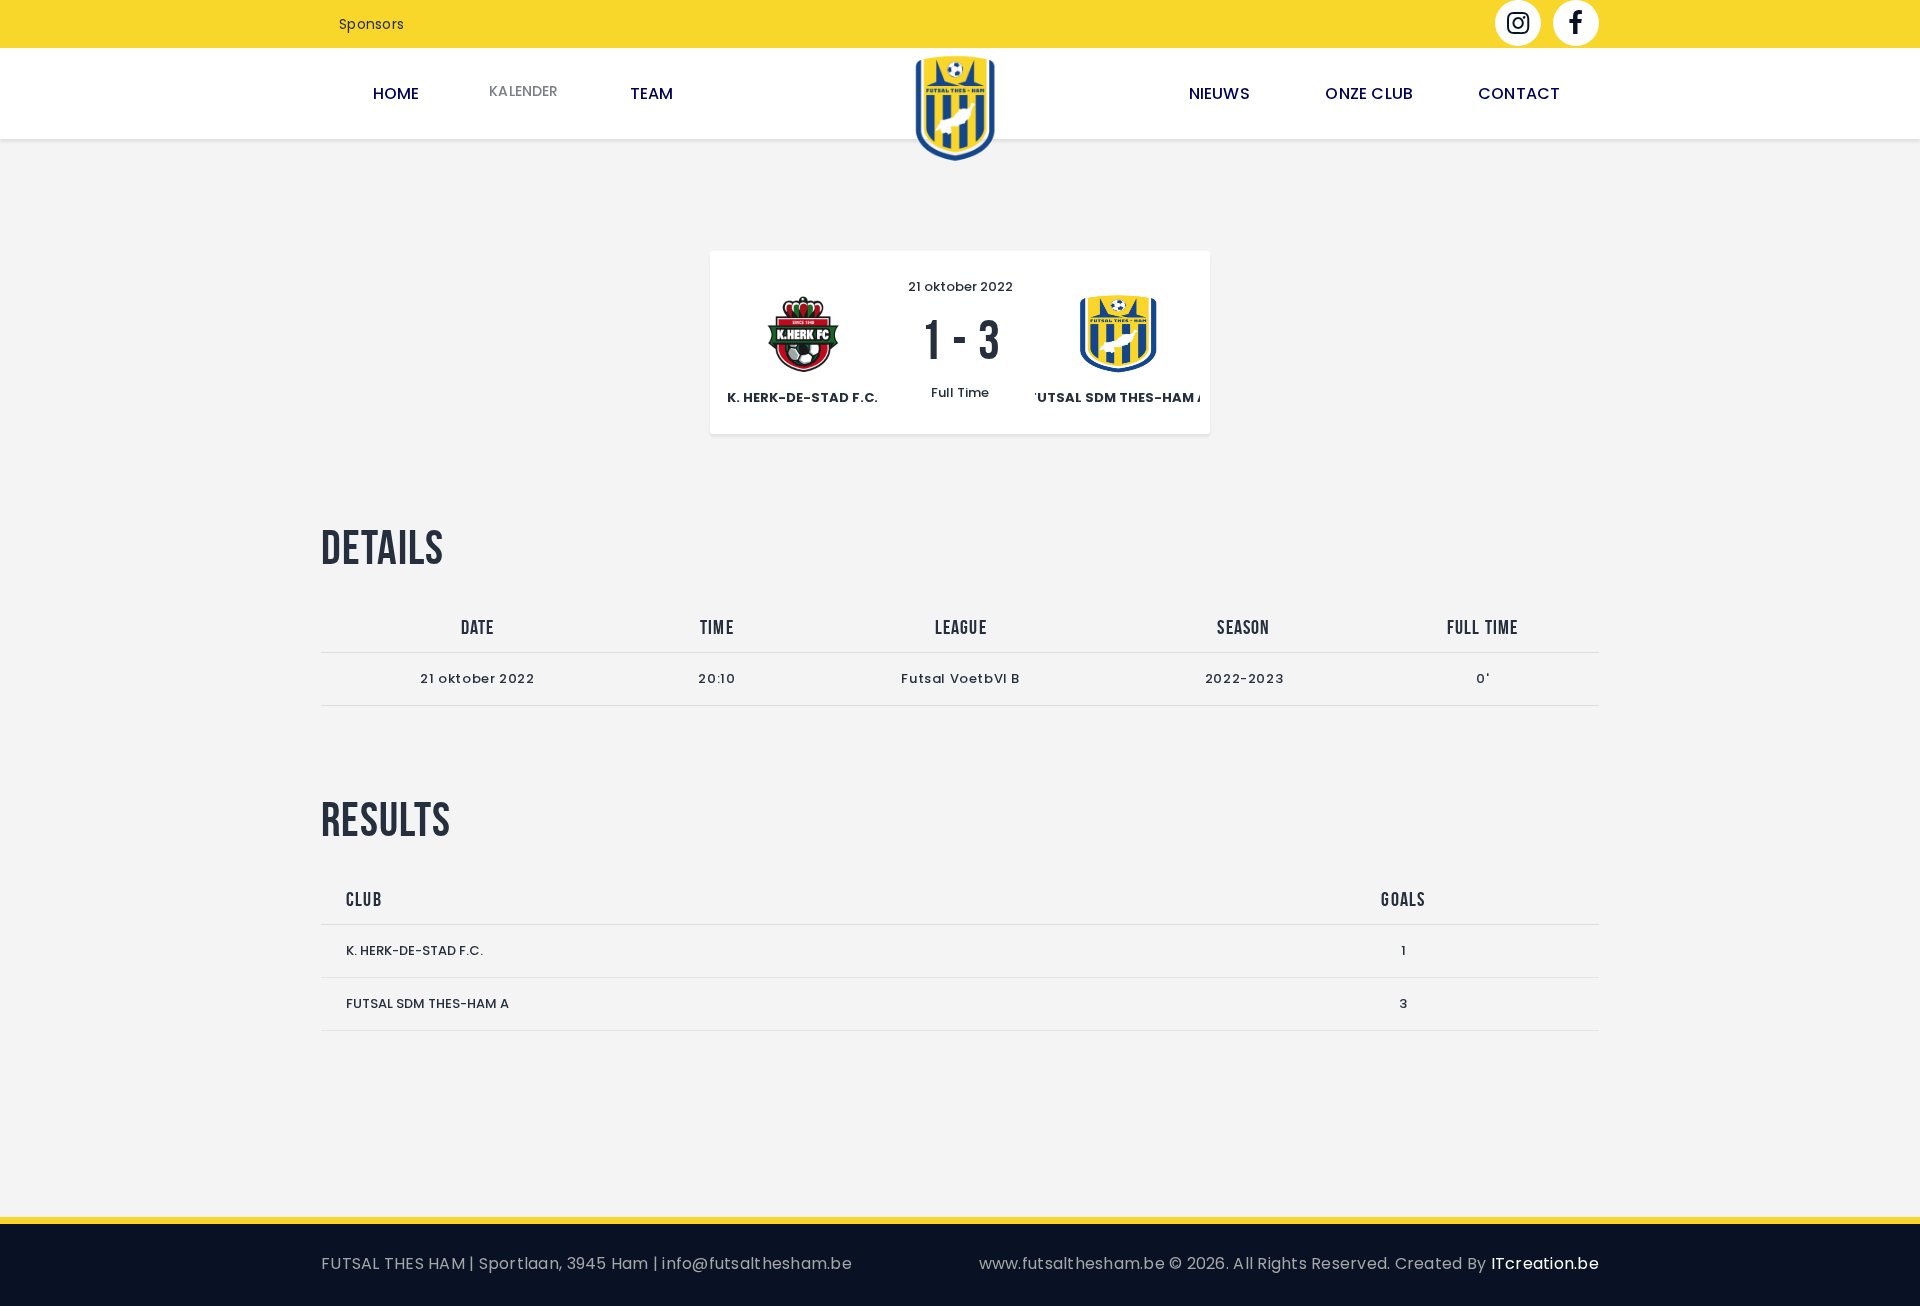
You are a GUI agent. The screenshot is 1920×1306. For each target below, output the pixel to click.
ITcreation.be (1545, 1263)
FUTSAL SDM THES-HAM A (427, 1003)
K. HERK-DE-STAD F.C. (414, 950)
